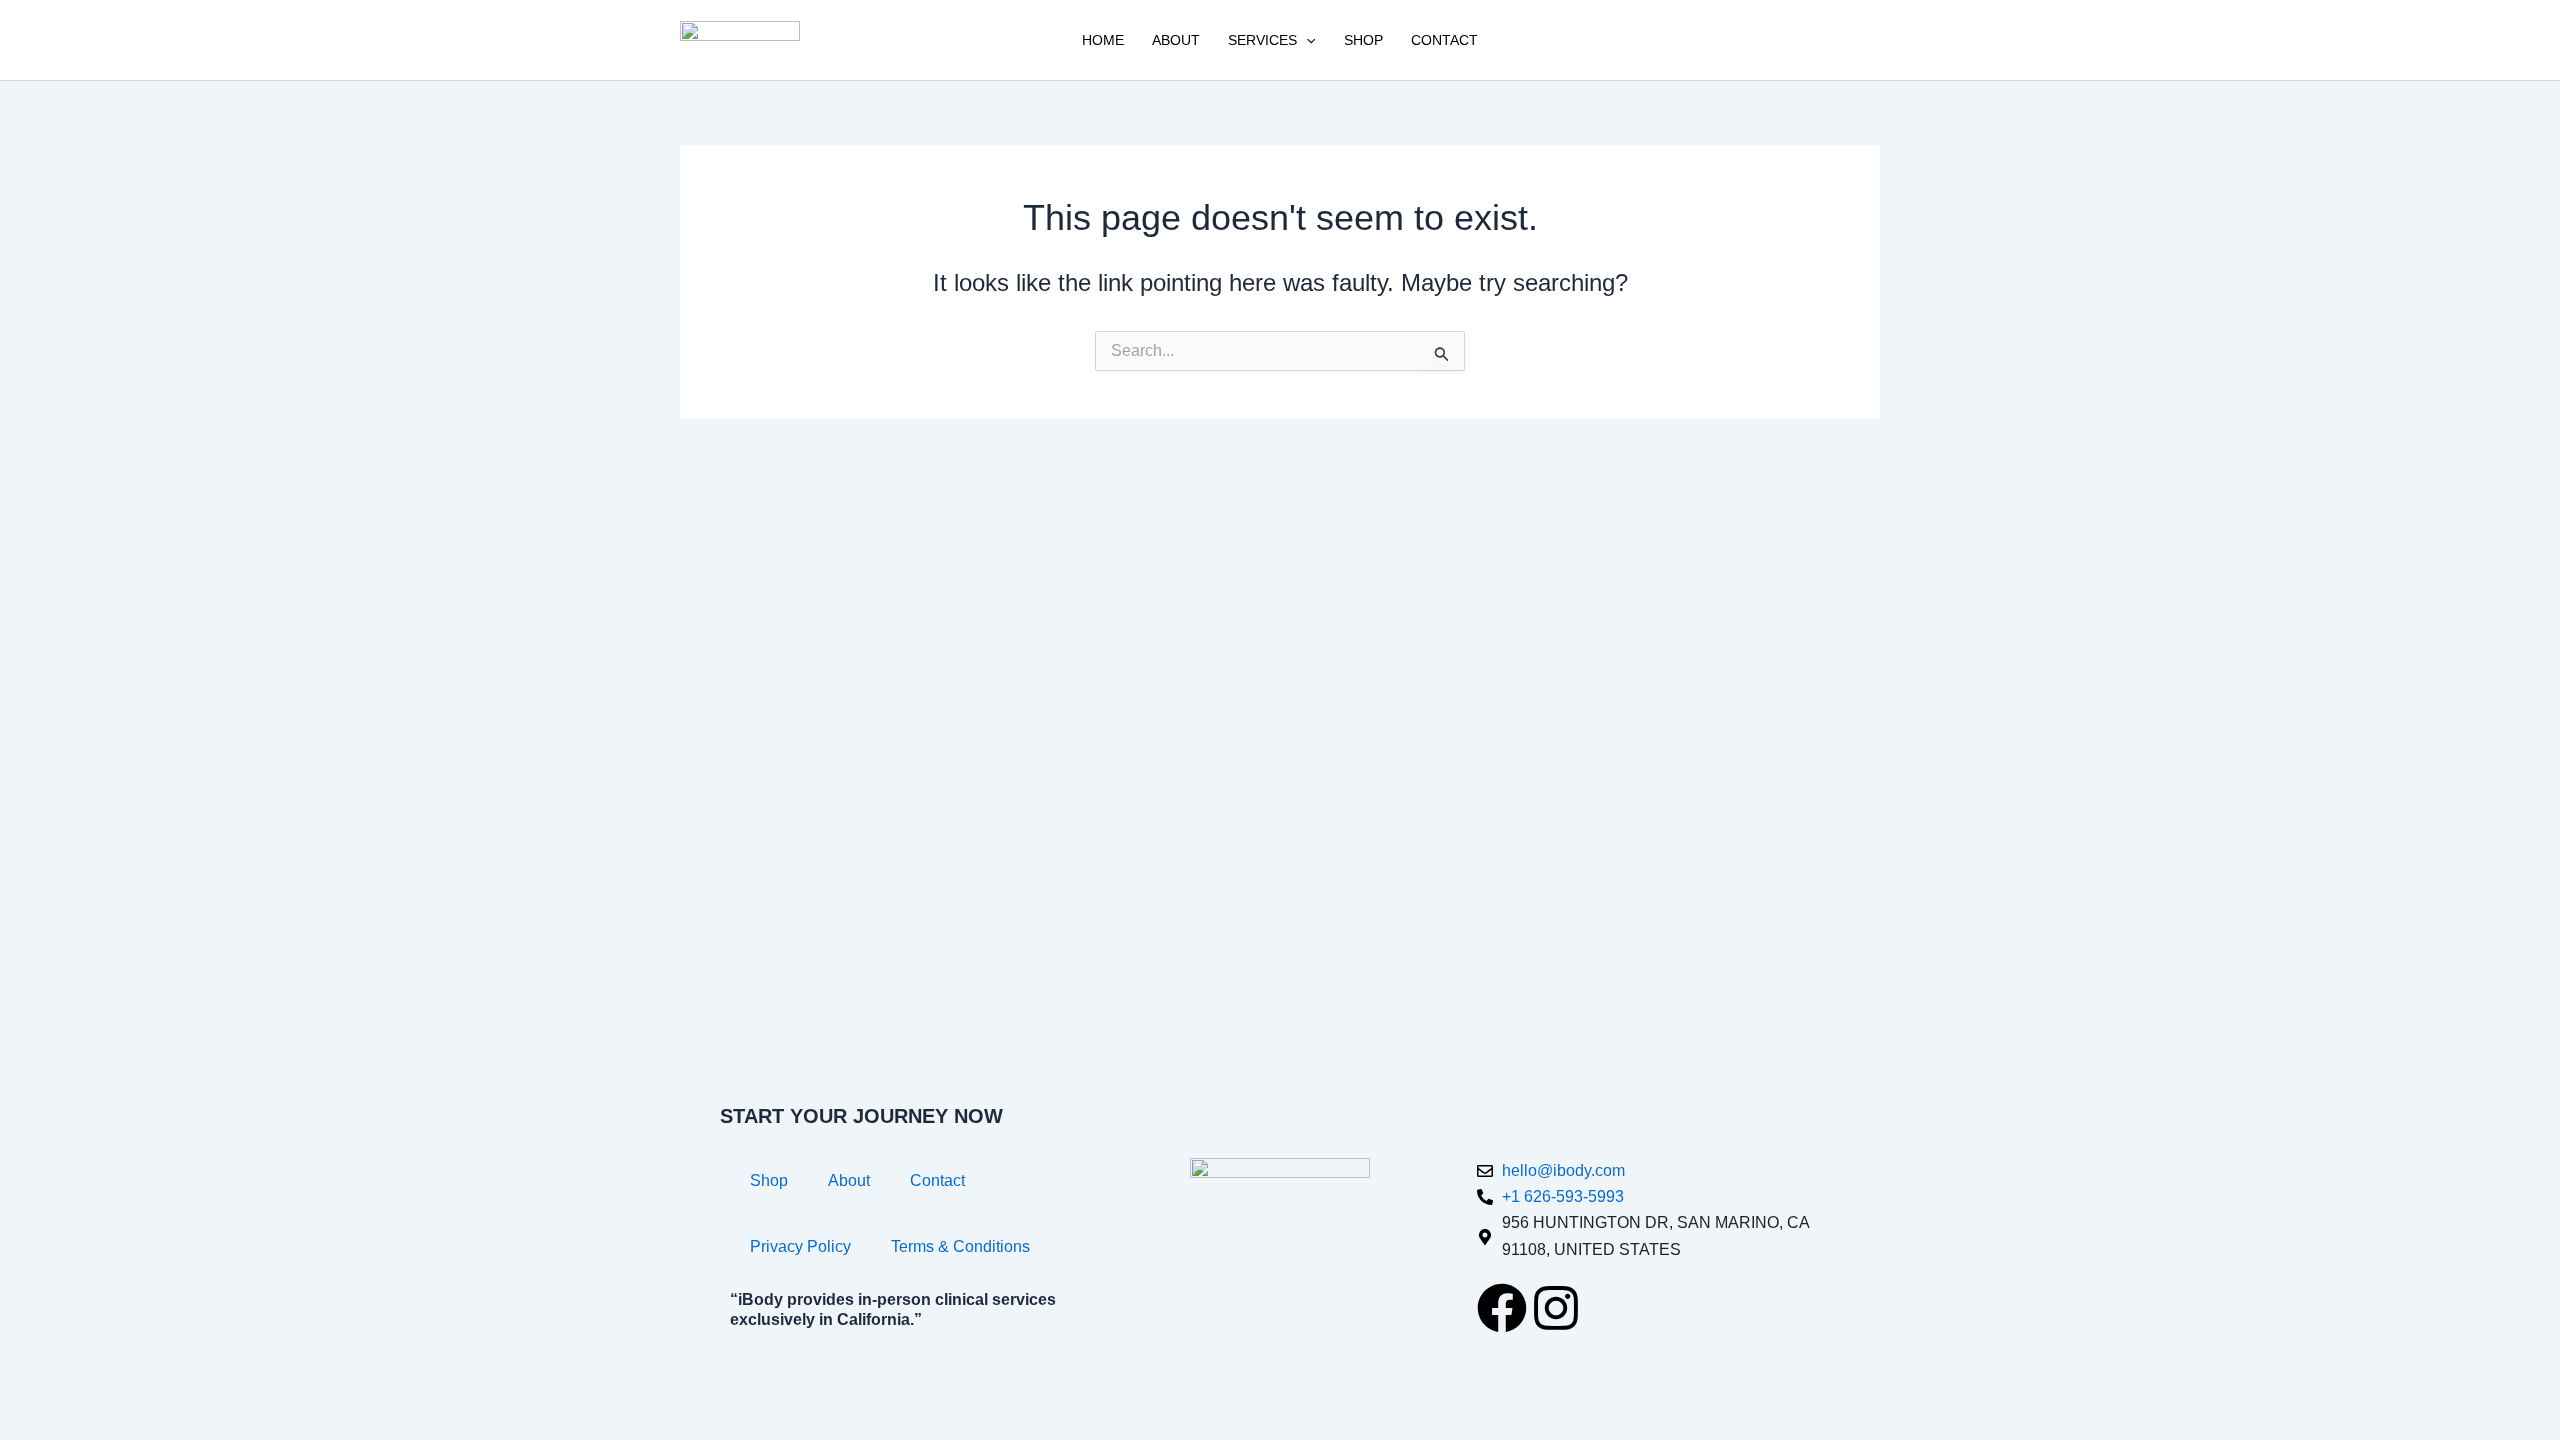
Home (1103, 40)
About (1176, 40)
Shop (1363, 40)
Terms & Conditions (960, 1246)
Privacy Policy (800, 1246)
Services (1262, 40)
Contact (1444, 40)
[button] (1306, 40)
